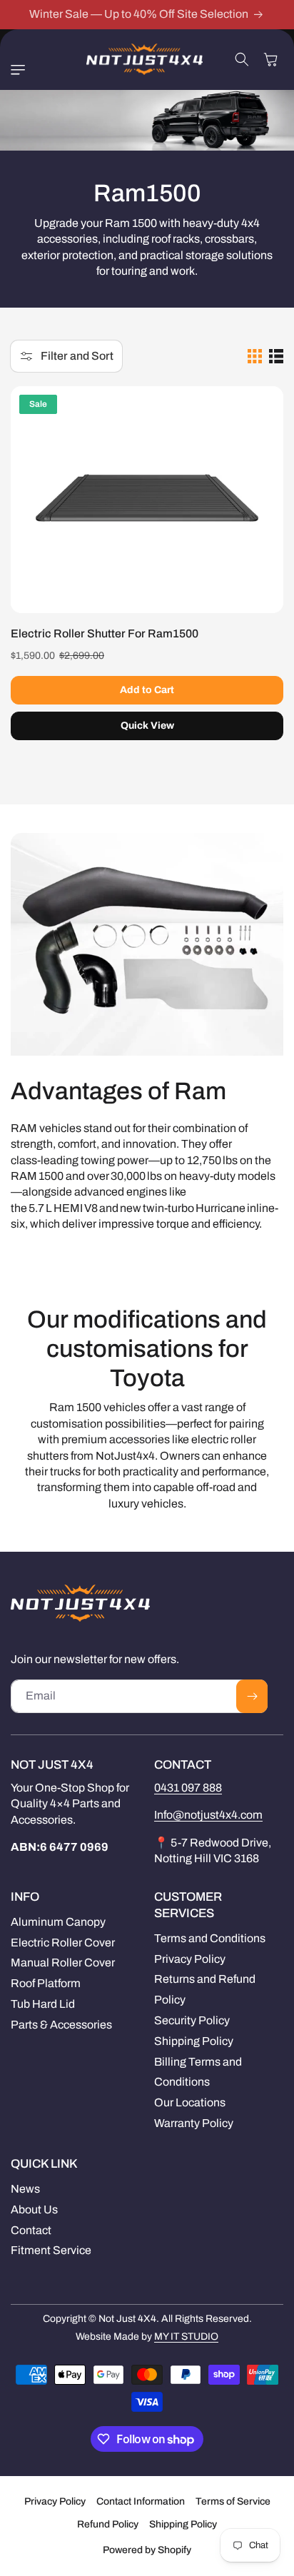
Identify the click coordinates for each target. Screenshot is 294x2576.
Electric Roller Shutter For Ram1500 (105, 633)
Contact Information (141, 2501)
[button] (21, 70)
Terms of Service (233, 2501)
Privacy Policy (55, 2501)
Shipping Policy (183, 2524)
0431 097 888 (188, 1788)
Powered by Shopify (147, 2550)
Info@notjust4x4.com (208, 1815)
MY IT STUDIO (186, 2337)
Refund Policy (108, 2524)
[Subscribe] (252, 1696)
